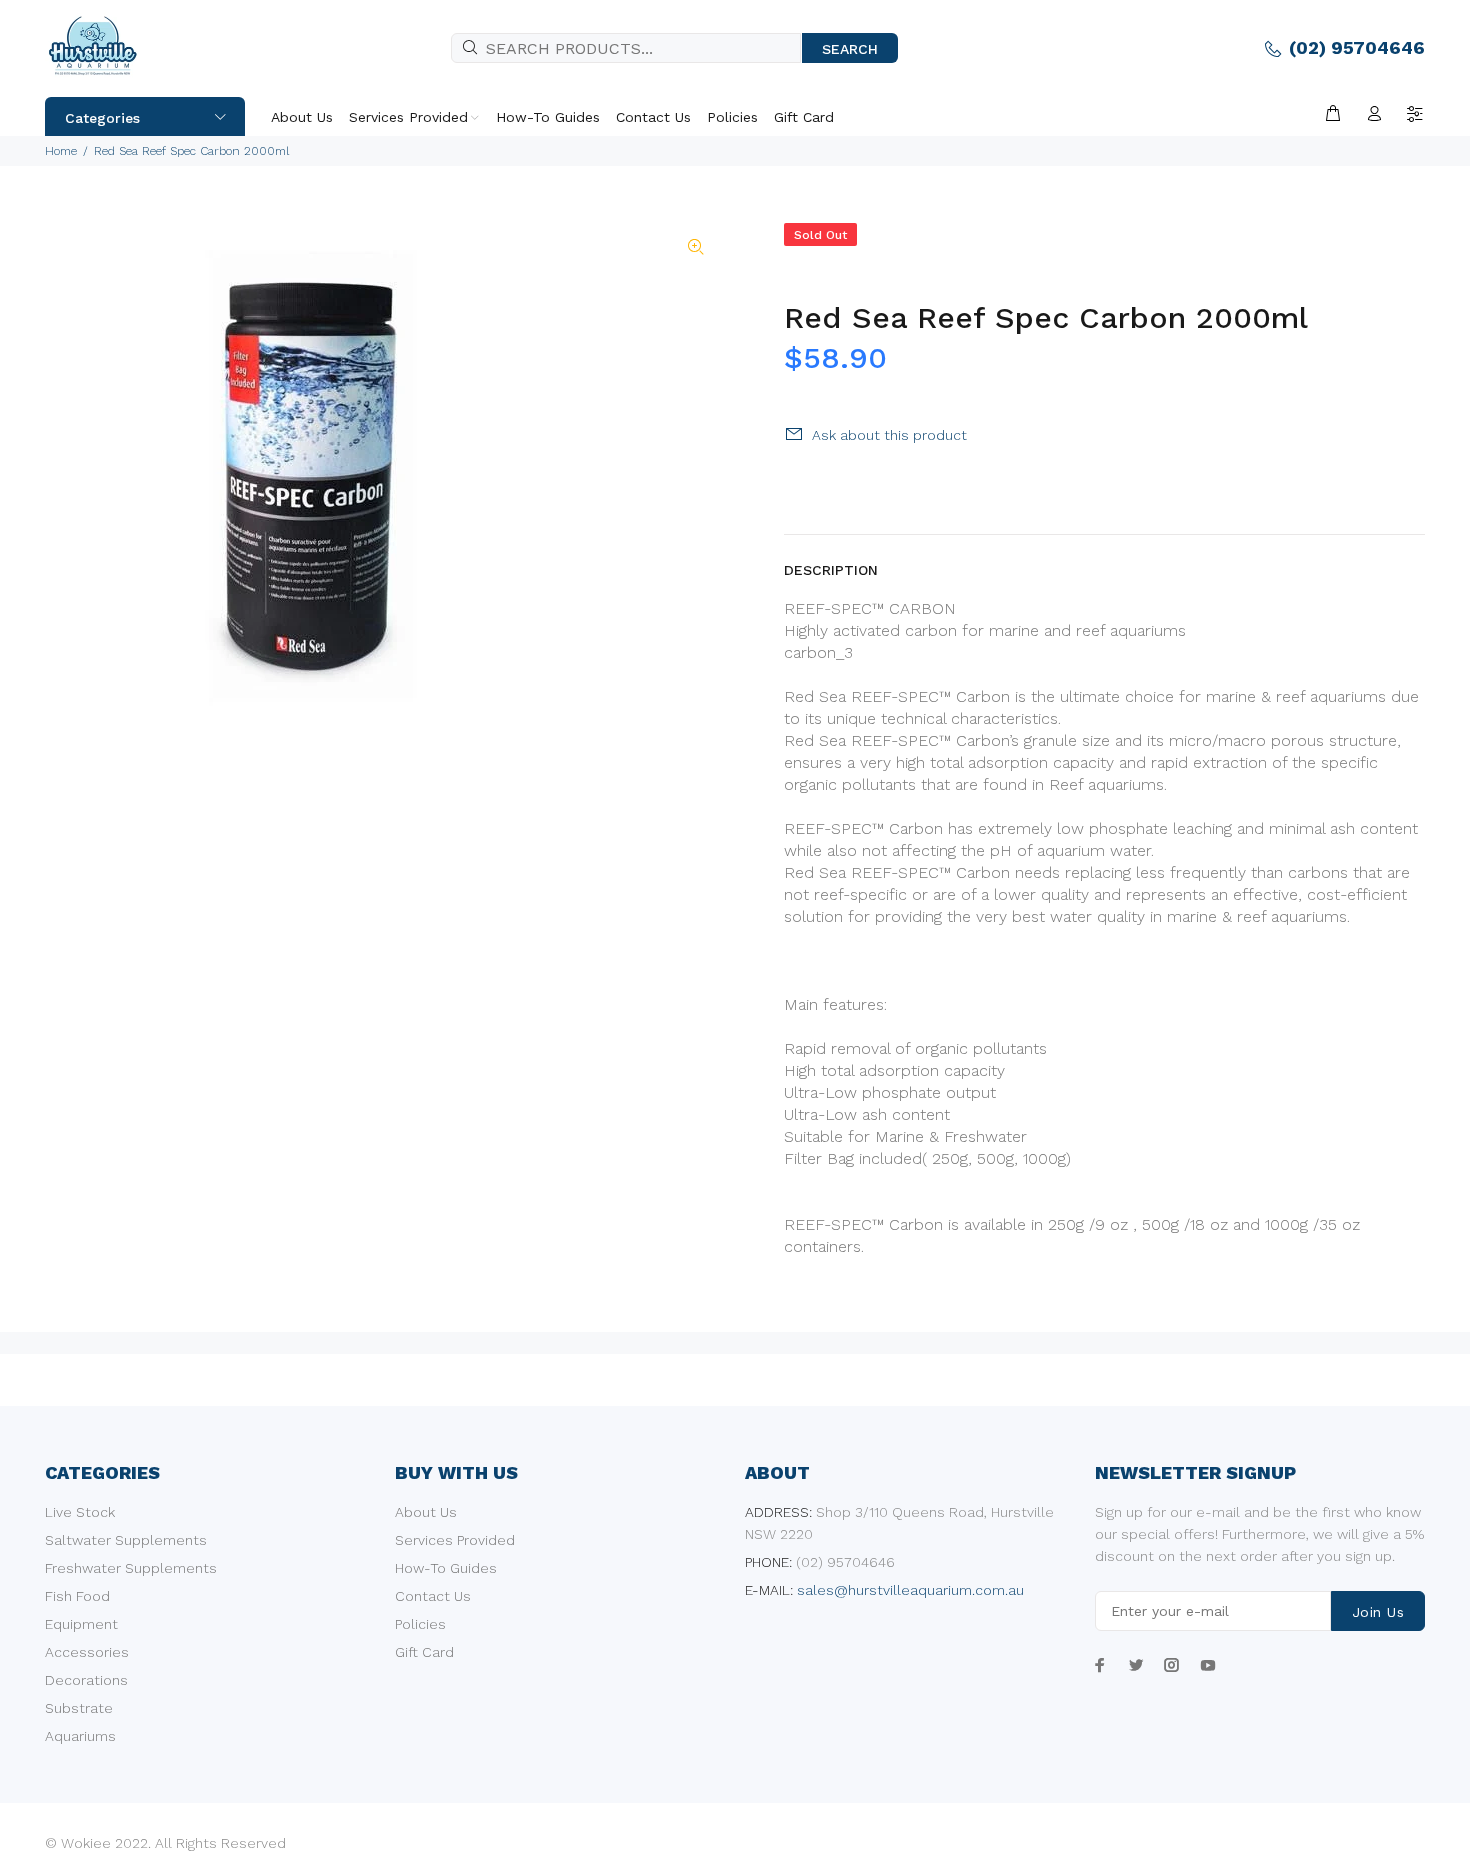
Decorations (86, 1680)
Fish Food (77, 1596)
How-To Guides (446, 1568)
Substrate (79, 1708)
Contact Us (433, 1596)
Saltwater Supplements (126, 1540)
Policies (420, 1624)
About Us (426, 1512)
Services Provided (455, 1540)
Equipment (81, 1624)
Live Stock (80, 1512)
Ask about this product (889, 435)
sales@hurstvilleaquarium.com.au (910, 1590)
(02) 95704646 (1357, 47)
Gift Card (424, 1652)
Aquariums (80, 1736)
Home (61, 151)
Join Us (1378, 1612)
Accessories (87, 1652)
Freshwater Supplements (131, 1568)
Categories (102, 118)
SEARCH (850, 49)
